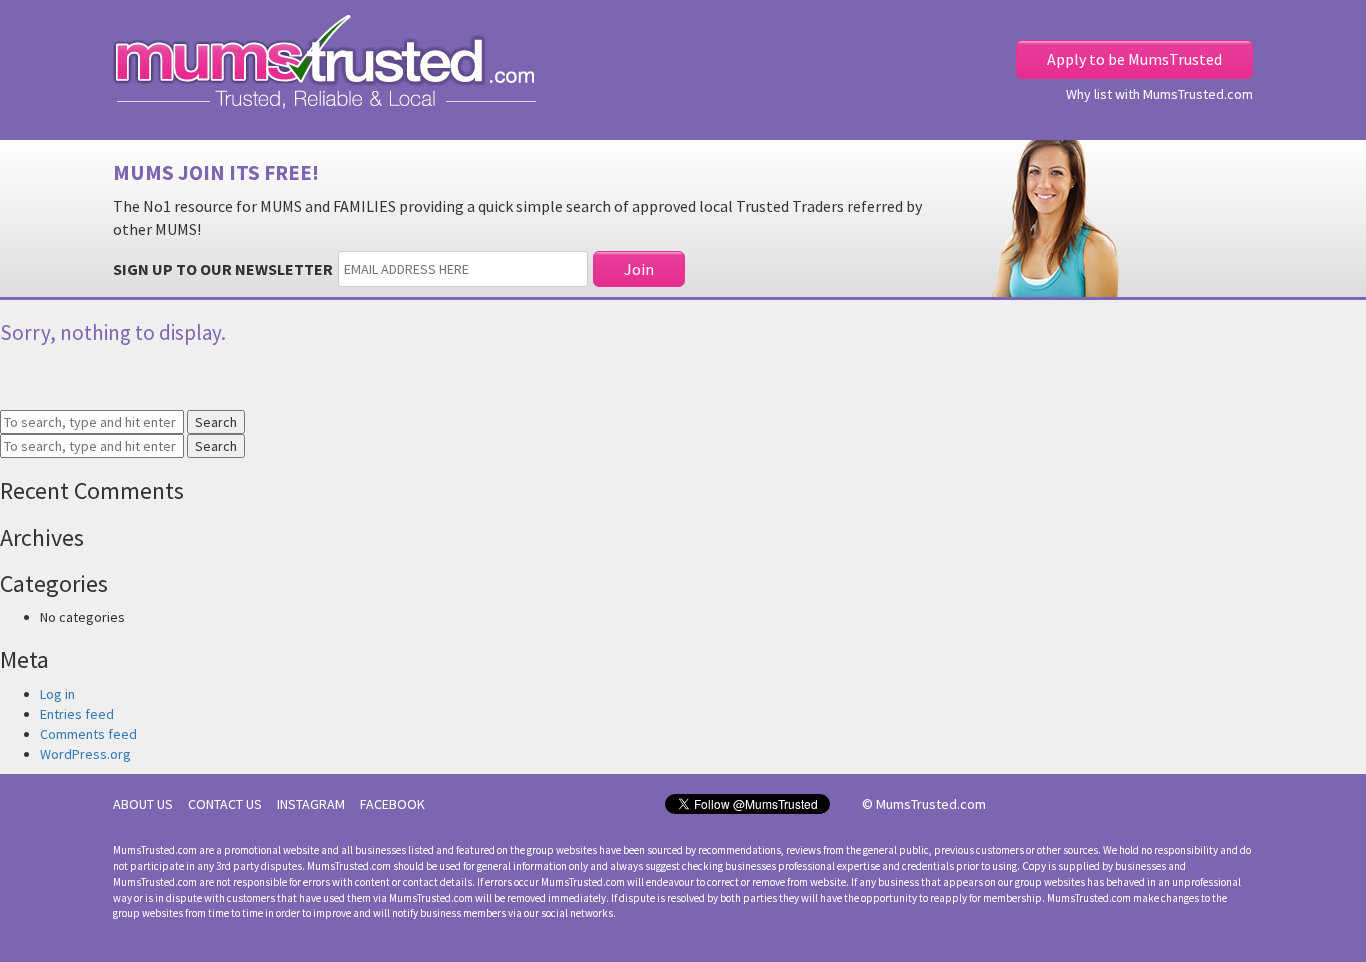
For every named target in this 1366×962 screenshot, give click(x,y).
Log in (57, 694)
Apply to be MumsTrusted (1134, 59)
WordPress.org (85, 754)
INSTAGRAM (311, 804)
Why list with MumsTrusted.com (1159, 94)
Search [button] (216, 422)
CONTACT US (225, 804)
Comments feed (88, 734)
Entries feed (77, 714)
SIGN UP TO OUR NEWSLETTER (223, 269)
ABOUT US (143, 804)
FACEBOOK (392, 804)
